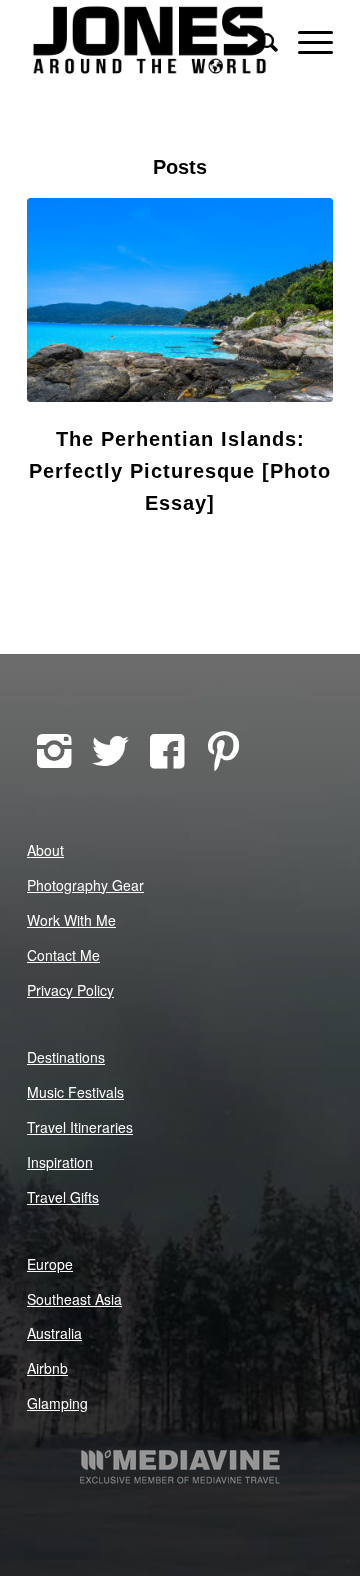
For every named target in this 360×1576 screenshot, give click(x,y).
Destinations (66, 1057)
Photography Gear (85, 885)
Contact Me (63, 955)
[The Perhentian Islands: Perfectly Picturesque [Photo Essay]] (180, 300)
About (45, 850)
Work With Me (71, 920)
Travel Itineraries (80, 1127)
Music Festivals (75, 1092)
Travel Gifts (63, 1197)
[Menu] (305, 40)
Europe (50, 1264)
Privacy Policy (70, 990)
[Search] (258, 40)
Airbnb (47, 1368)
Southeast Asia (74, 1299)
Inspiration (60, 1162)
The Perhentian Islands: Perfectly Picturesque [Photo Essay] (180, 471)
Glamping (57, 1403)
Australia (54, 1333)
